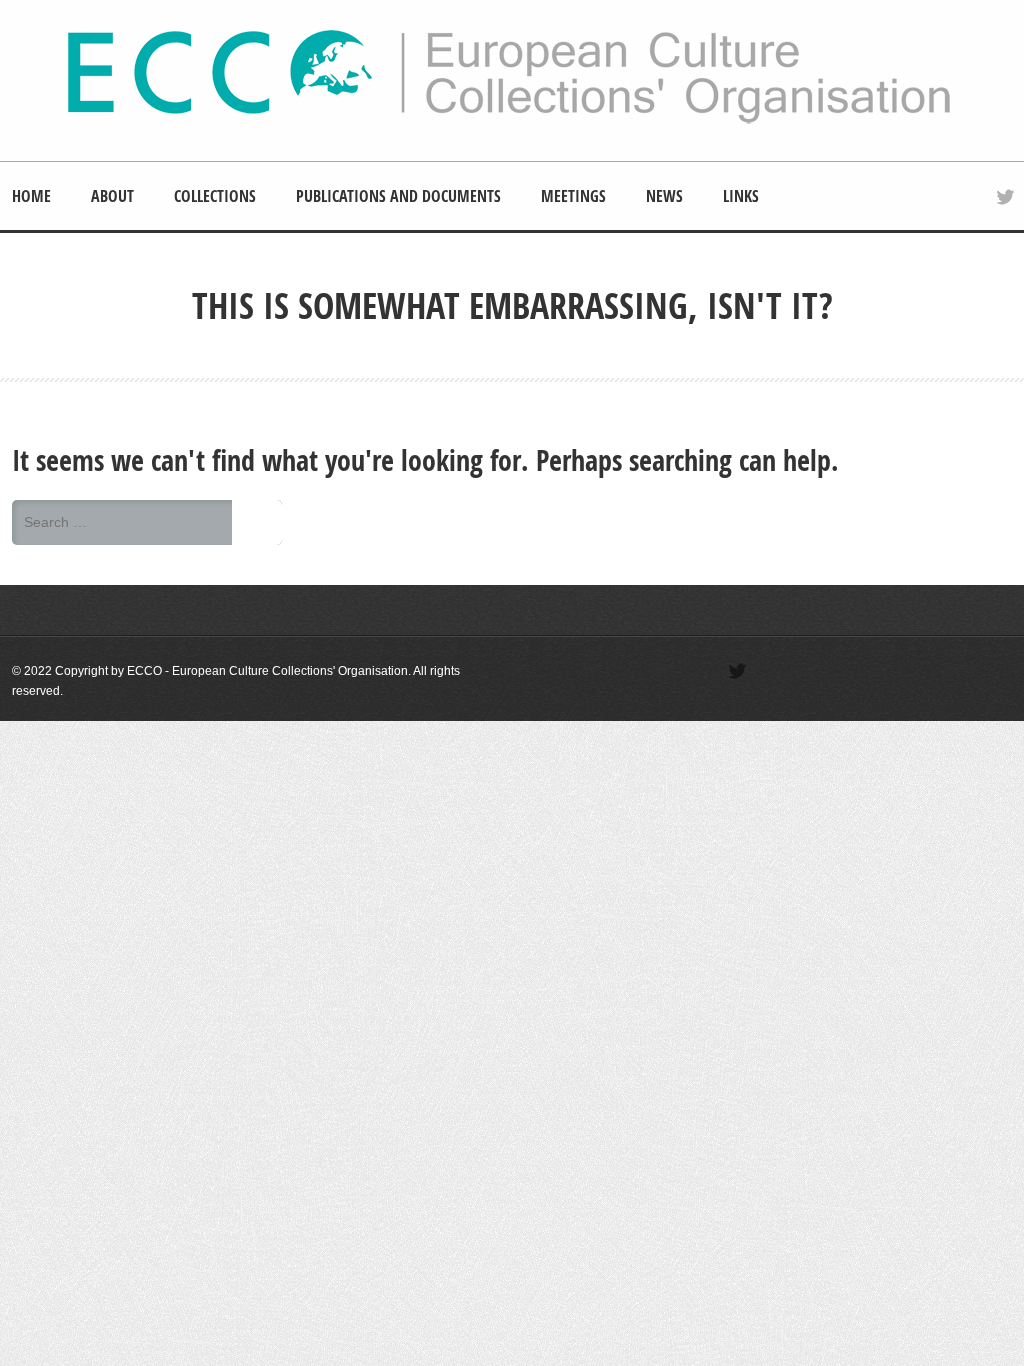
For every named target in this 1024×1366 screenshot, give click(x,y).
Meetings (573, 196)
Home (31, 196)
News (664, 196)
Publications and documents (398, 196)
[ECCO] (509, 121)
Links (741, 196)
